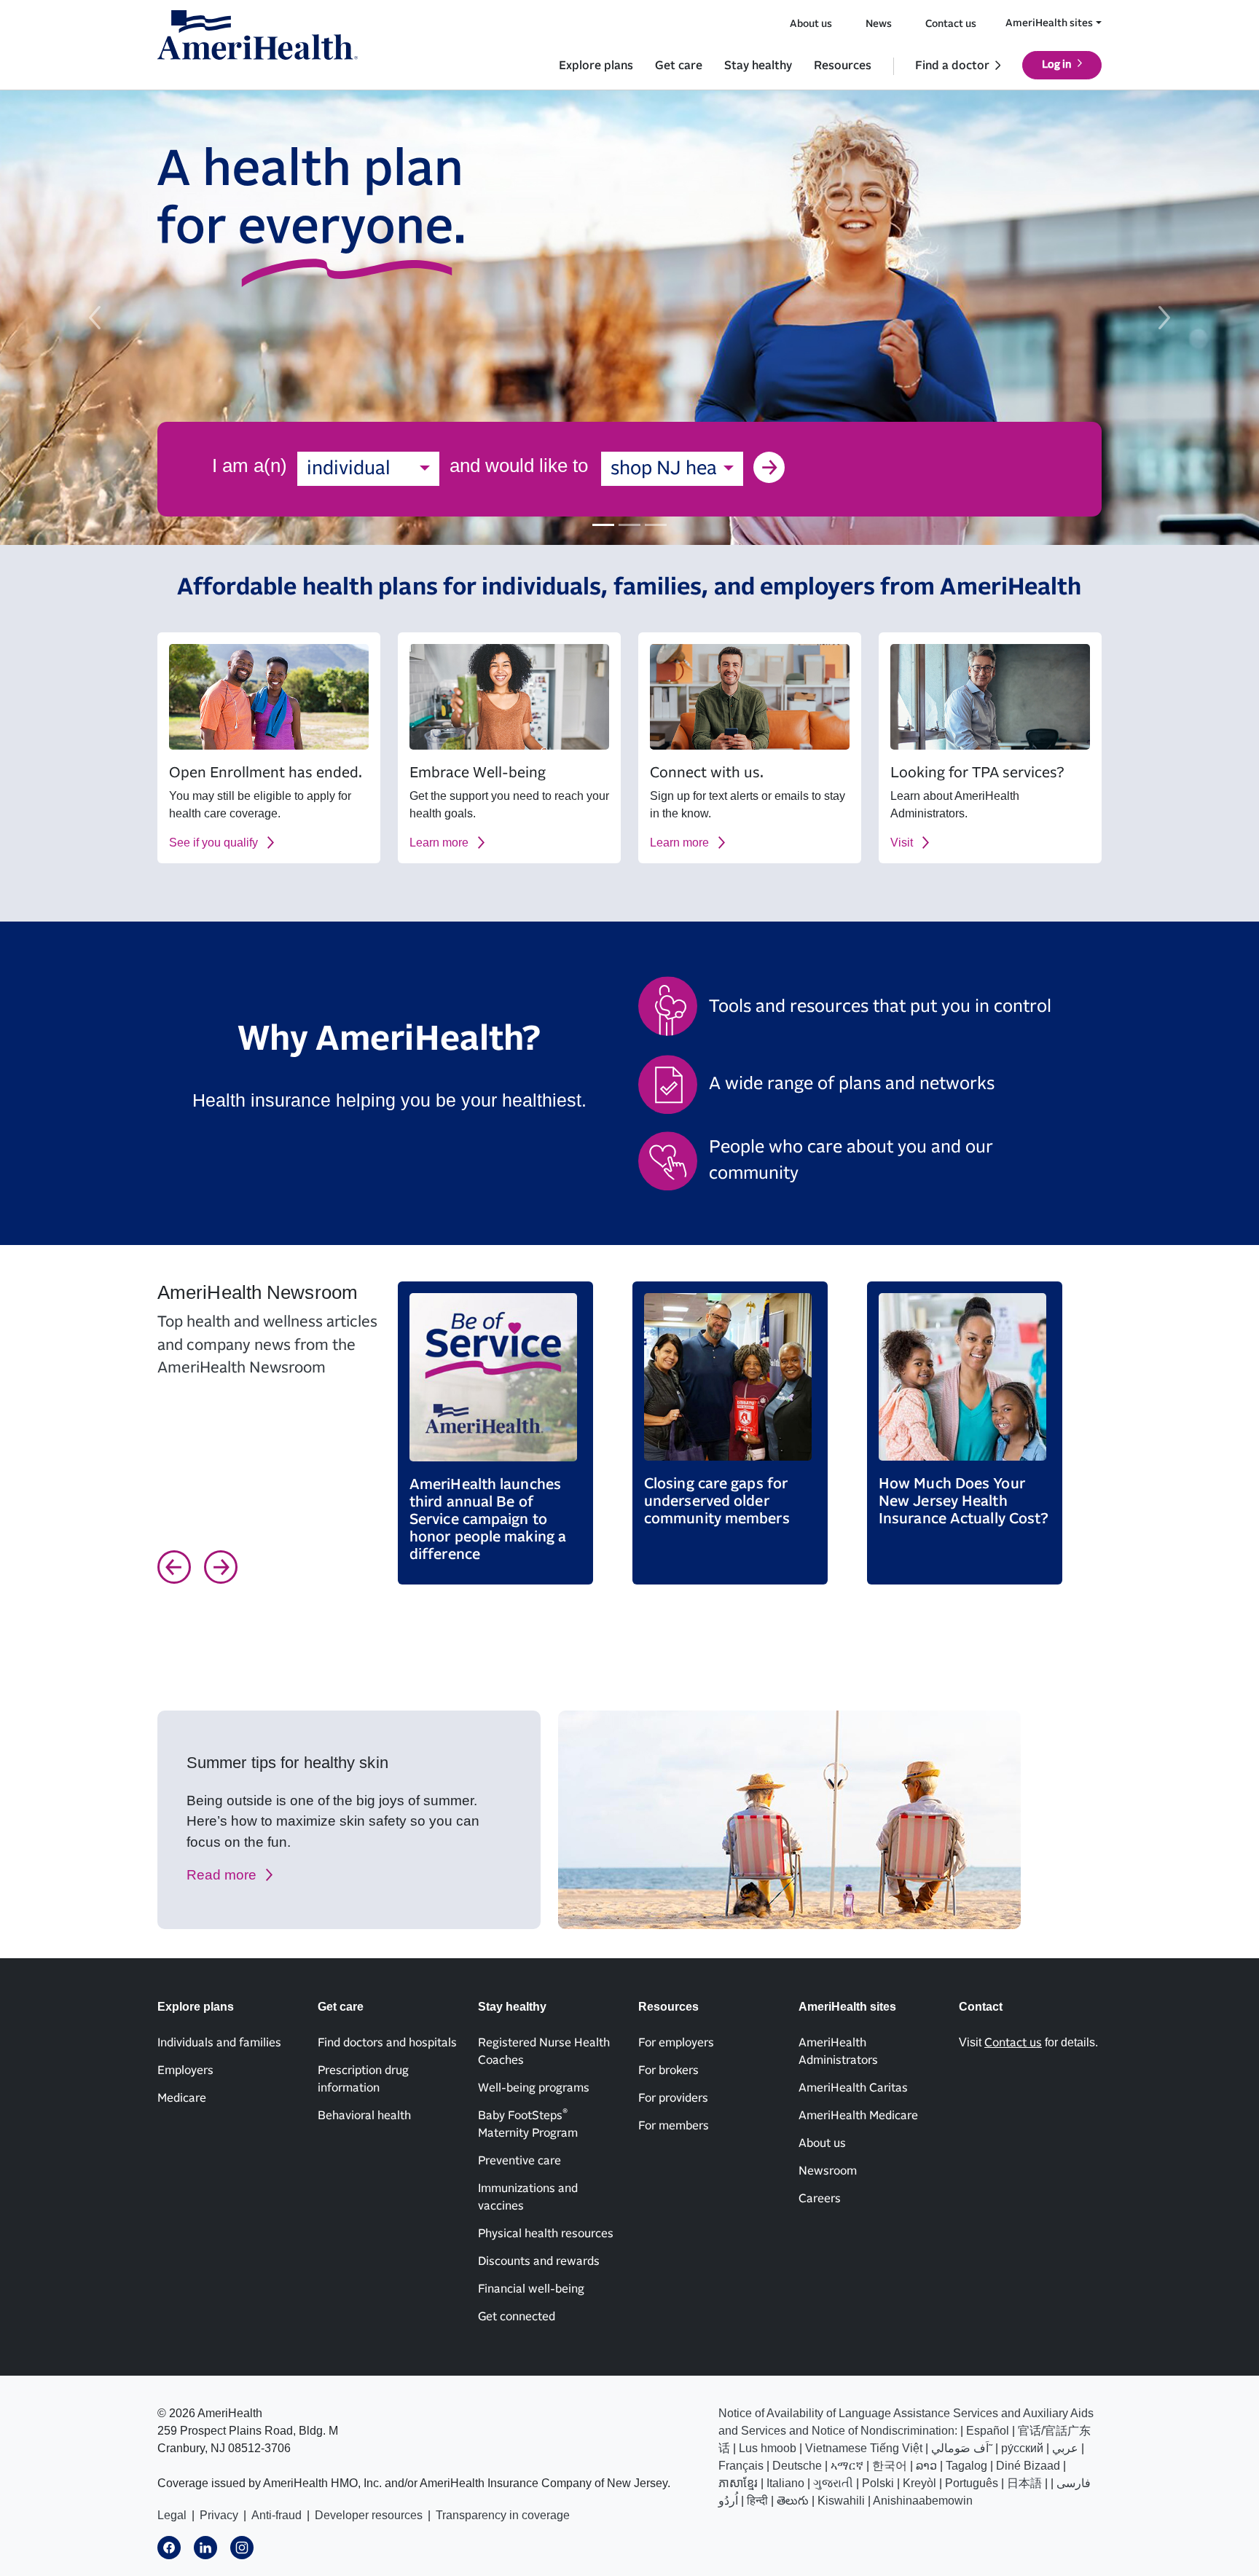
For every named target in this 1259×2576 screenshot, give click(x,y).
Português (972, 2483)
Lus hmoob (768, 2448)
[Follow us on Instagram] (242, 2548)
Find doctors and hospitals (387, 2043)
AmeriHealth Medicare (858, 2116)
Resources (843, 66)
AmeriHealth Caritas (853, 2088)
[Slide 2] (629, 525)
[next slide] (1165, 318)
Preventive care (519, 2161)
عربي (1065, 2448)
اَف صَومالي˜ (962, 2448)
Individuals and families (219, 2043)
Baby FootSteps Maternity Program (528, 2124)
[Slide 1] (603, 525)
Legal (172, 2515)
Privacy (219, 2515)
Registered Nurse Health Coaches (544, 2051)
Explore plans (596, 66)
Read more (221, 1875)
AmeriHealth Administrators (838, 2051)
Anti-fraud (276, 2515)
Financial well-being (531, 2289)
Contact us (951, 24)
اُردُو (728, 2501)
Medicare (182, 2098)
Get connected (517, 2317)
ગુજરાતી (833, 2483)
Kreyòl (919, 2483)
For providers (673, 2098)
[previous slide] (94, 318)
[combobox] (368, 469)
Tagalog (966, 2466)
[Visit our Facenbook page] (169, 2548)
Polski (878, 2483)
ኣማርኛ (847, 2466)
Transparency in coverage (503, 2515)
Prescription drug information (363, 2079)
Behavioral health (364, 2116)
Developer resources (369, 2515)
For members (674, 2126)
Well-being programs (534, 2088)
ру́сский (1022, 2448)
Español (988, 2431)
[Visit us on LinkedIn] (205, 2548)
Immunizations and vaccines (528, 2197)
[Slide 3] (656, 525)
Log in (1057, 65)
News (879, 24)
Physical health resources (546, 2234)
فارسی (1074, 2483)
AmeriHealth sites (1049, 23)
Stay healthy (758, 66)
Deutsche (797, 2466)
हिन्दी (757, 2501)
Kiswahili (841, 2501)
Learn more (439, 843)
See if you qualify (213, 843)
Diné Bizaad (1028, 2466)
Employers (185, 2070)
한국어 (890, 2466)
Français (741, 2466)
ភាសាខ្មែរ (738, 2483)
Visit (902, 843)
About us (811, 24)
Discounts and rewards (539, 2261)
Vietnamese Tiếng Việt (864, 2448)
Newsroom (828, 2171)
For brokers (668, 2070)
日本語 (1024, 2483)
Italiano (785, 2483)
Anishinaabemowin (923, 2501)
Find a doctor (952, 66)
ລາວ (926, 2466)
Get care (679, 66)
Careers (820, 2199)
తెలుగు (793, 2501)
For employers (676, 2043)
